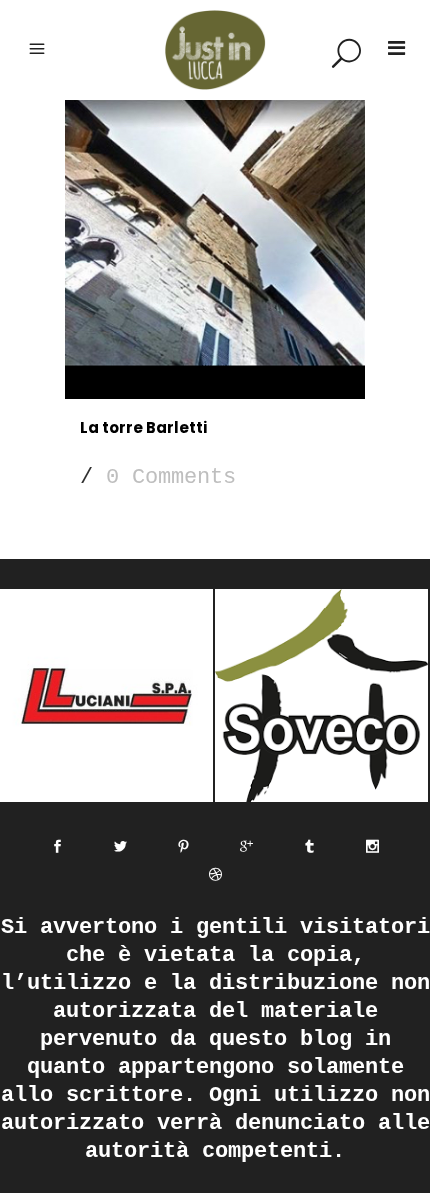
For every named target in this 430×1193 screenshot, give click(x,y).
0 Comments (171, 477)
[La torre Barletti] (215, 249)
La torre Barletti (143, 427)
